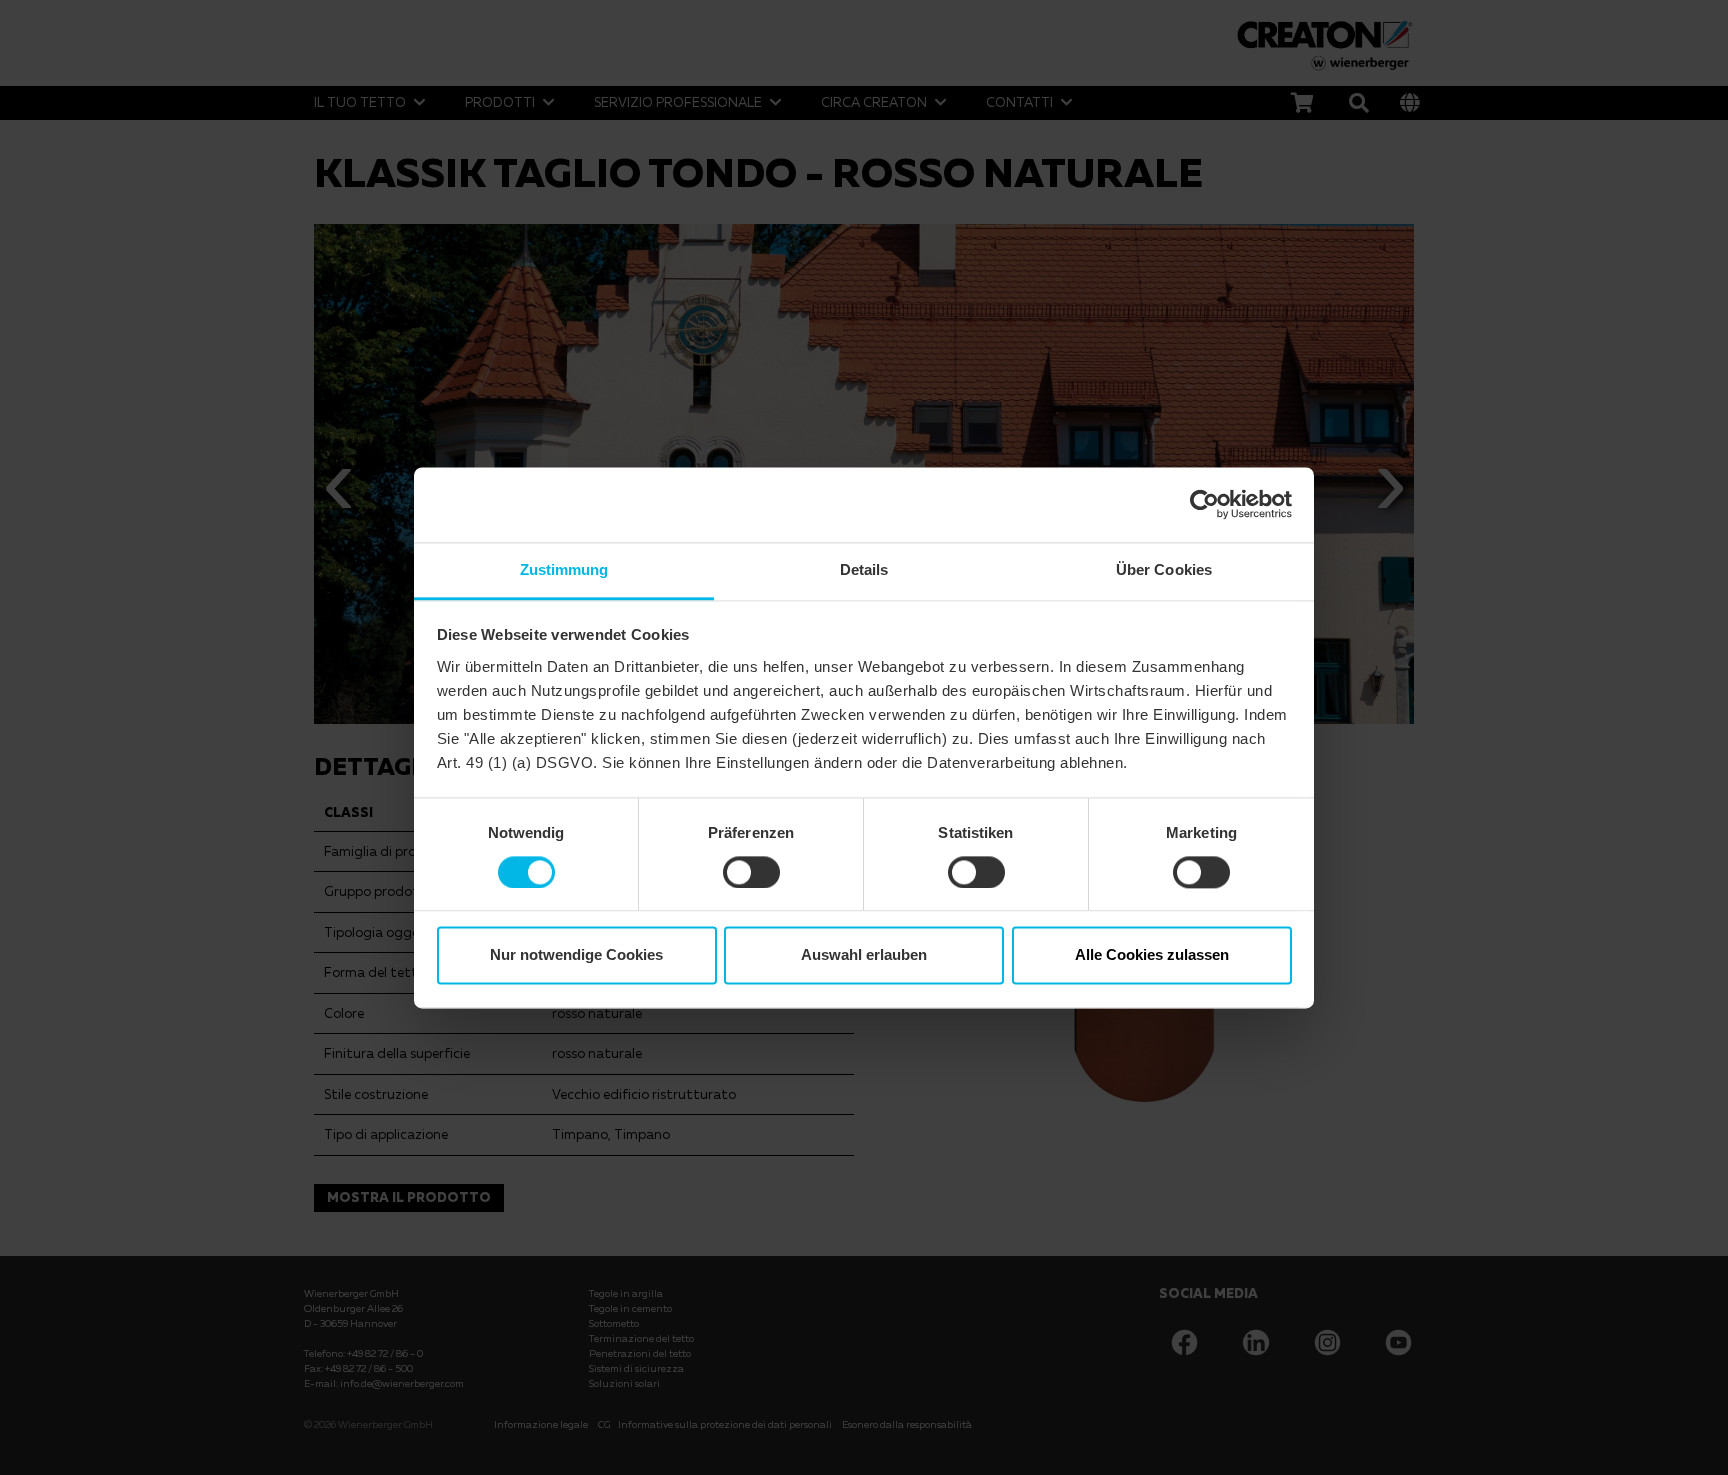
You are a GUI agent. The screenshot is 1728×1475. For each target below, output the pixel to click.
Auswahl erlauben (864, 955)
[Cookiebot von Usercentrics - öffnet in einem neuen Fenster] (1204, 504)
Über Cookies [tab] (1164, 569)
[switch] (751, 872)
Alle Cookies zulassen (1152, 955)
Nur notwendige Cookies (576, 955)
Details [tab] (864, 569)
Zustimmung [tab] (564, 569)
